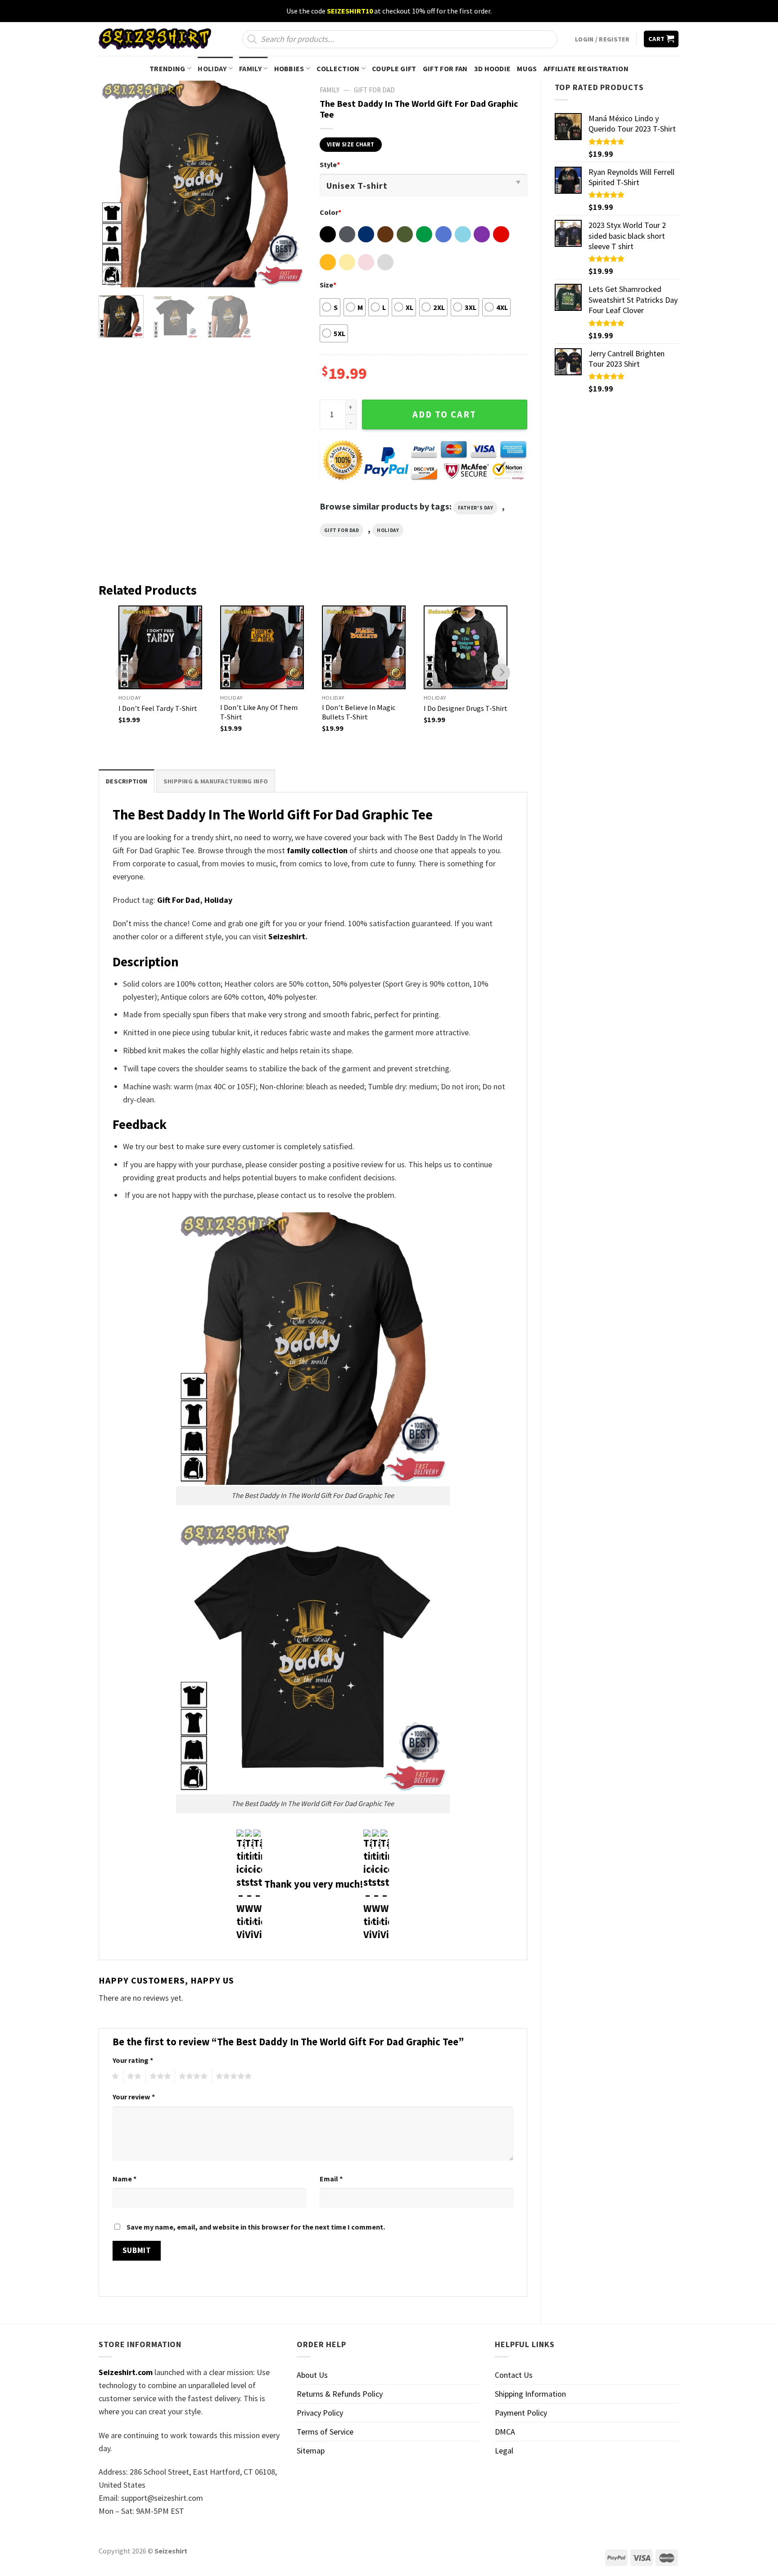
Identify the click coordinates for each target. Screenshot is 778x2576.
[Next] (290, 184)
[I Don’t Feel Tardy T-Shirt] (160, 647)
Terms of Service (325, 2432)
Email (331, 2179)
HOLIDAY (212, 68)
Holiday (388, 530)
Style (330, 164)
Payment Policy (521, 2413)
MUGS (527, 68)
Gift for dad (342, 530)
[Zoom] (112, 276)
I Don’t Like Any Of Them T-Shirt (259, 712)
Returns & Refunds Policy (340, 2394)
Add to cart (444, 414)
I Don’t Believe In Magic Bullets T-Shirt (359, 712)
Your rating (133, 2060)
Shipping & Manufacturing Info (216, 781)
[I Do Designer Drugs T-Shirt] (466, 647)
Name (124, 2179)
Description (127, 781)
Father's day (476, 508)
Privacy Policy (320, 2413)
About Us (312, 2375)
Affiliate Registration (586, 68)
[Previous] (114, 184)
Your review (134, 2097)
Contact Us (514, 2375)
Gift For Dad (179, 900)
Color (330, 212)
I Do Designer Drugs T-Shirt (466, 708)
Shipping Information (530, 2394)
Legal (504, 2451)
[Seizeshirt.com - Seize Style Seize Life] (155, 39)
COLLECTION (338, 68)
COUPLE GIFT (394, 68)
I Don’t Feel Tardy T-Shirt (158, 708)
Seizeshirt (287, 936)
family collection (317, 850)
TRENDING (167, 68)
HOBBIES (289, 68)
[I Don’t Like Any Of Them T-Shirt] (262, 647)
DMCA (505, 2432)
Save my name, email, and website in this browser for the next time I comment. (256, 2227)
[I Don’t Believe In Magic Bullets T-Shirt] (364, 647)
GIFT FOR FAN (445, 68)
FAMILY (250, 68)
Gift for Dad (374, 90)
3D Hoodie (493, 68)
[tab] (127, 781)
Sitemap (311, 2451)
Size (328, 285)
